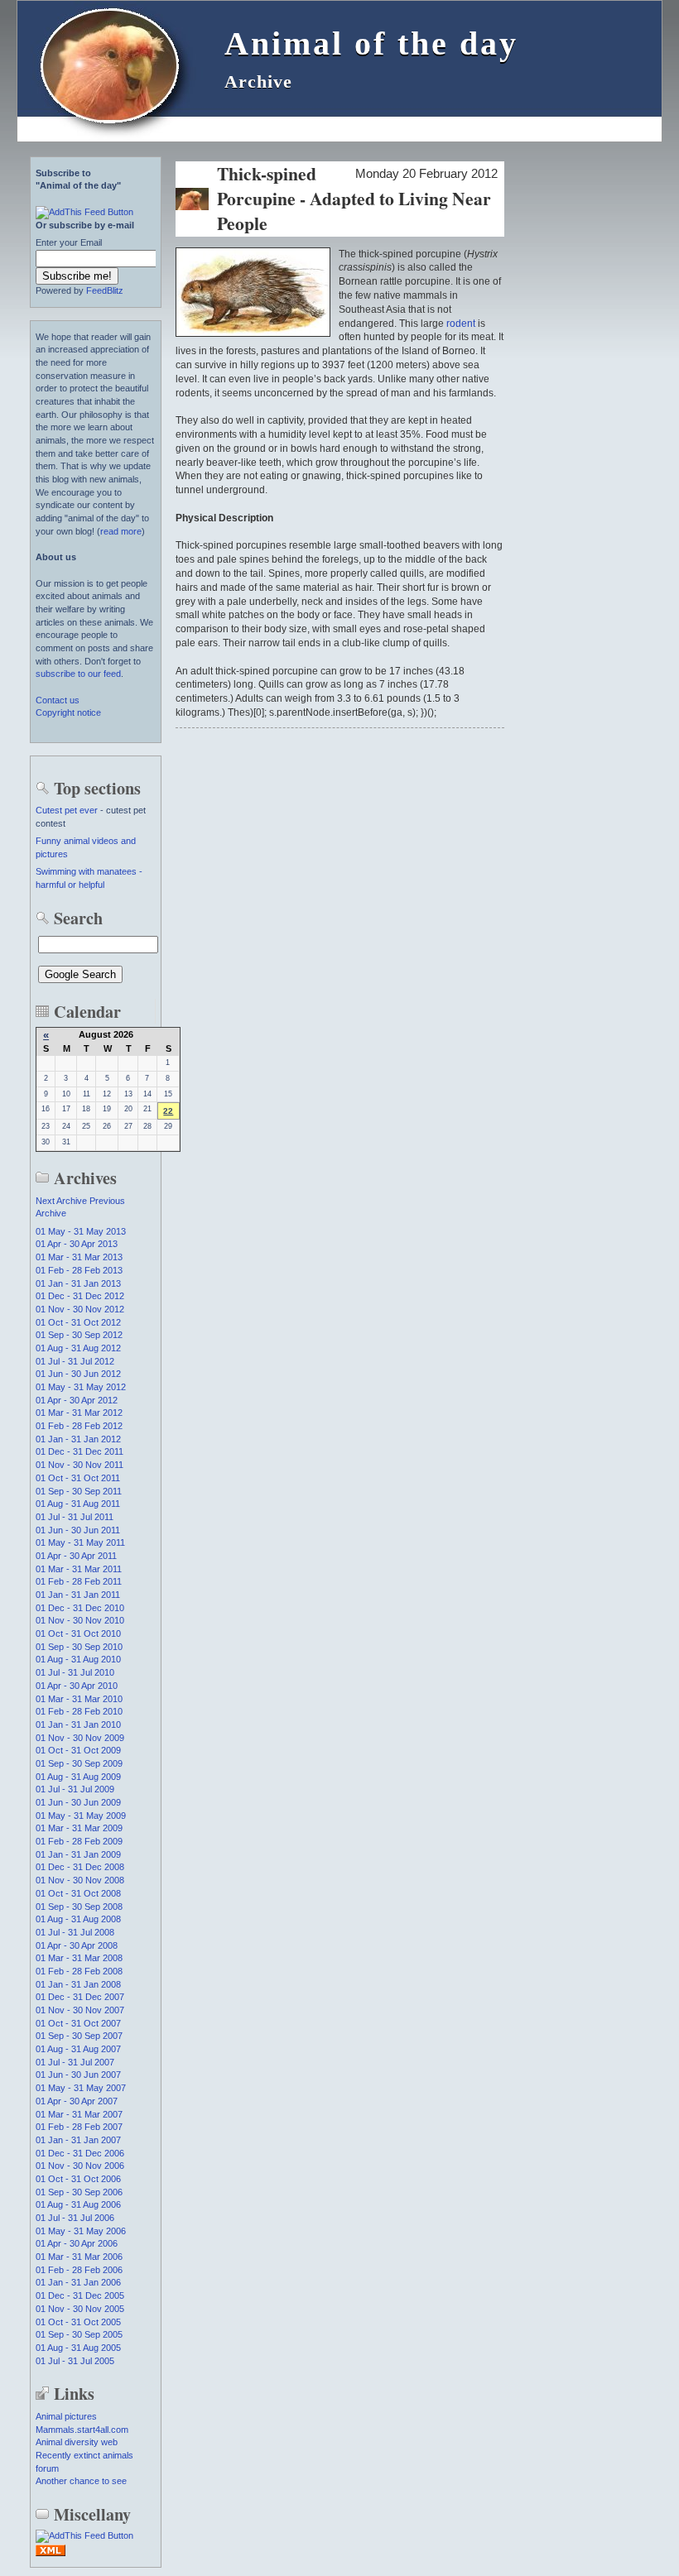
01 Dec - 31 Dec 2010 (80, 1608)
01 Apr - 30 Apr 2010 (77, 1686)
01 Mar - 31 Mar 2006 (79, 2257)
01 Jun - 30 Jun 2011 (78, 1530)
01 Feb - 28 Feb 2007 (79, 2127)
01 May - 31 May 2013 (81, 1231)
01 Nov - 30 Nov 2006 (80, 2166)
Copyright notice (68, 712)
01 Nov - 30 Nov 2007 (80, 2010)
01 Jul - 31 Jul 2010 (75, 1672)
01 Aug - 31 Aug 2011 (78, 1504)
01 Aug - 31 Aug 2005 (78, 2348)
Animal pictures (66, 2416)
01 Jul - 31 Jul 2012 (75, 1361)
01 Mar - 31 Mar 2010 (79, 1699)
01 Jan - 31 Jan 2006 (78, 2282)
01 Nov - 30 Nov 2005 (80, 2309)
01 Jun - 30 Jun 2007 (78, 2075)
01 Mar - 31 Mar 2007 (79, 2114)
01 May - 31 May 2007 (81, 2088)
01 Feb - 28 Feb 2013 (79, 1270)
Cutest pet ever (67, 810)
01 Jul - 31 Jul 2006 (75, 2218)
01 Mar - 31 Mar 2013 (79, 1257)
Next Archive (61, 1201)
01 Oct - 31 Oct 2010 (78, 1633)
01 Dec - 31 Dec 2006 (80, 2153)
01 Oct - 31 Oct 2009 (78, 1750)
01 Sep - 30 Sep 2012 (79, 1335)
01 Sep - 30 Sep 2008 (79, 1907)
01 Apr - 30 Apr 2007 (77, 2101)
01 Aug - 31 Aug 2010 (78, 1659)
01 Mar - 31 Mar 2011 (79, 1569)
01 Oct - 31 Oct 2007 (78, 2023)
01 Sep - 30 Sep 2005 (79, 2334)
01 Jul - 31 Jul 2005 (75, 2361)
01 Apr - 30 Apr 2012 (77, 1400)
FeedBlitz (105, 290)
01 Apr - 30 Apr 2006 (77, 2243)
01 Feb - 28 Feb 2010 (79, 1711)
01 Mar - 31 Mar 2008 (79, 1958)
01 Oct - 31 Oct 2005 (78, 2322)
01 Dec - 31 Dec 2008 (80, 1867)
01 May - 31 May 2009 (81, 1816)
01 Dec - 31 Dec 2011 (79, 1451)
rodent (461, 324)
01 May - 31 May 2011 (80, 1542)
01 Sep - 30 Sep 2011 (79, 1491)
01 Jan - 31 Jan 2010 (78, 1725)
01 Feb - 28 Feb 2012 (79, 1426)
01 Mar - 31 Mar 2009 (79, 1828)
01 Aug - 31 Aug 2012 (78, 1348)
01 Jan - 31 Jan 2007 (78, 2140)
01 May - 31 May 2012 (81, 1387)
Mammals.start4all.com (82, 2430)
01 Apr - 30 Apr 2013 (77, 1244)
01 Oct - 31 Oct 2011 (78, 1478)
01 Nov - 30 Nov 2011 (79, 1465)
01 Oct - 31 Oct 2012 (78, 1322)
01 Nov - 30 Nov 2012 (80, 1309)
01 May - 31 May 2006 (81, 2231)
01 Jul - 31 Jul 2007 (75, 2062)
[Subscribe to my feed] (51, 2554)
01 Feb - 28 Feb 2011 (79, 1581)
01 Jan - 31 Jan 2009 (78, 1854)
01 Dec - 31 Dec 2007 (80, 1997)
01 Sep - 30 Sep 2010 (79, 1647)
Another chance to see (81, 2481)
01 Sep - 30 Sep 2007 (79, 2036)
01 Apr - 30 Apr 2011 (76, 1556)
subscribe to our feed (78, 674)
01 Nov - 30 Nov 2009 (80, 1738)
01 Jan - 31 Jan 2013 (78, 1283)
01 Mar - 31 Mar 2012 (79, 1413)
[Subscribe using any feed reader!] (84, 212)
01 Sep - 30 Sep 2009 (79, 1763)
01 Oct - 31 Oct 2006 (78, 2179)
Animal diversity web (77, 2442)
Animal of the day (371, 43)
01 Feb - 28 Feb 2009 (79, 1841)
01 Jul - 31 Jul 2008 (75, 1932)
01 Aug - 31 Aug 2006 (78, 2204)
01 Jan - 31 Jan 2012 (78, 1439)
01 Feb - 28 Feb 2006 (79, 2270)
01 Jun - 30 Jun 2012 (78, 1374)
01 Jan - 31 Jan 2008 (78, 1984)
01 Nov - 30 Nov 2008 (80, 1880)
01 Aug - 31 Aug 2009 (78, 1777)
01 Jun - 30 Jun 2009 (78, 1802)
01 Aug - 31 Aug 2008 (78, 1919)
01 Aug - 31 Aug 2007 (78, 2049)
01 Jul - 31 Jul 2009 (75, 1789)
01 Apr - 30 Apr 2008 (77, 1945)
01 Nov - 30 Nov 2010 (80, 1620)
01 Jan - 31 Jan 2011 (78, 1595)
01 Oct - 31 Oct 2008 (78, 1893)
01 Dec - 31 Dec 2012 (80, 1296)
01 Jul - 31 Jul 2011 (75, 1517)
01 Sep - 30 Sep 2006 (79, 2192)
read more (121, 531)
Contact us (58, 700)
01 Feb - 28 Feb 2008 (79, 1971)
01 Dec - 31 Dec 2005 (80, 2295)
